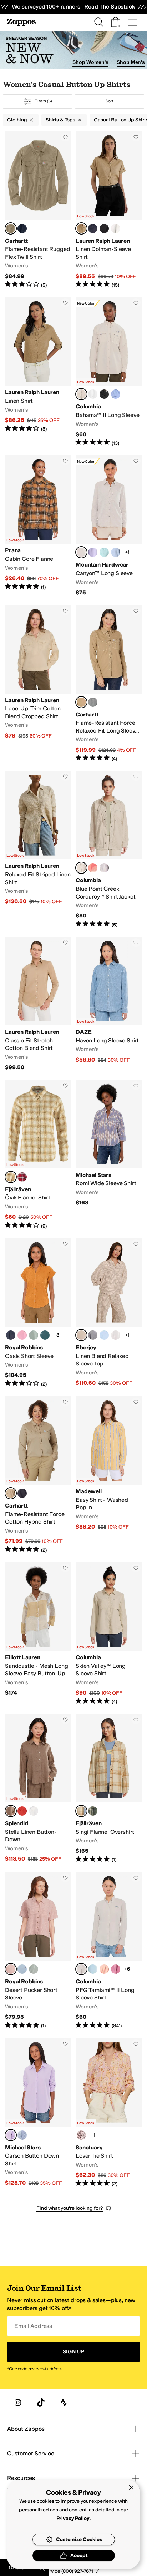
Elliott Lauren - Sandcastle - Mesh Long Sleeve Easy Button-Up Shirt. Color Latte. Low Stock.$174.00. (38, 1634)
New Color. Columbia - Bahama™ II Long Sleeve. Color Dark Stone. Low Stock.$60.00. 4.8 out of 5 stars (109, 372)
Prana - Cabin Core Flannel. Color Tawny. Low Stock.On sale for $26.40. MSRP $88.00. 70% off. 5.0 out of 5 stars (38, 526)
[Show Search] (98, 22)
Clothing (17, 120)
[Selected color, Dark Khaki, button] (81, 702)
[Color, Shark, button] (104, 868)
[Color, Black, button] (104, 394)
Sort (110, 101)
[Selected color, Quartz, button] (11, 1969)
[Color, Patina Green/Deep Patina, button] (93, 1811)
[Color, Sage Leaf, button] (34, 1335)
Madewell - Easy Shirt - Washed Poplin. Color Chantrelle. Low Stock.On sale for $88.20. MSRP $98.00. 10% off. (109, 1475)
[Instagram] (18, 2403)
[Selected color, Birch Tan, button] (81, 228)
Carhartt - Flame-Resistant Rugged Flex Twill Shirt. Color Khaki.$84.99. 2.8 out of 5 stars (38, 210)
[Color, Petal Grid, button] (81, 2135)
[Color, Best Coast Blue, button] (116, 552)
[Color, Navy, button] (93, 228)
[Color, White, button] (116, 228)
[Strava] (64, 2403)
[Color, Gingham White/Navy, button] (93, 1335)
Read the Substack (110, 7)
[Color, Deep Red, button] (22, 1177)
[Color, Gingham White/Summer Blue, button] (104, 1335)
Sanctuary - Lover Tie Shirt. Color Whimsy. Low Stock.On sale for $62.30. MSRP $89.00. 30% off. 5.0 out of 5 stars (109, 2113)
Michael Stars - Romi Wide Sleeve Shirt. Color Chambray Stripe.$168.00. (109, 1155)
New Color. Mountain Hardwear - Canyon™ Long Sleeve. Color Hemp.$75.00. (109, 526)
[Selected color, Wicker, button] (11, 1811)
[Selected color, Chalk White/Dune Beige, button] (11, 1177)
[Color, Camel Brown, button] (93, 868)
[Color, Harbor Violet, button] (93, 552)
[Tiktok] (41, 2403)
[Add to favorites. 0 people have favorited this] (65, 137)
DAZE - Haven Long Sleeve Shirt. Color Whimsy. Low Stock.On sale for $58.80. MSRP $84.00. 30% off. (109, 1004)
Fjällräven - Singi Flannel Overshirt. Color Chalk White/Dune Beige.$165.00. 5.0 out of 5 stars (109, 1789)
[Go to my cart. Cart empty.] (116, 22)
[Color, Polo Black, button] (104, 228)
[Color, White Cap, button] (116, 394)
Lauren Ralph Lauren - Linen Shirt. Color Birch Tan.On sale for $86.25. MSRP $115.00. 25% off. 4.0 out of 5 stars (38, 372)
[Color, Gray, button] (93, 702)
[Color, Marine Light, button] (93, 1969)
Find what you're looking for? (70, 2208)
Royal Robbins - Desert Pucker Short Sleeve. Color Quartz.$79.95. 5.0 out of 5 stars (38, 1951)
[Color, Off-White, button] (116, 1335)
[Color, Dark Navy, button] (22, 228)
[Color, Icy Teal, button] (104, 552)
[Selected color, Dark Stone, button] (81, 394)
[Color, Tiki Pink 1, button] (104, 1969)
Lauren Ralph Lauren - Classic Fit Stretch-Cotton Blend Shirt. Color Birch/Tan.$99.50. (38, 1004)
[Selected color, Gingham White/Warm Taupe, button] (81, 1335)
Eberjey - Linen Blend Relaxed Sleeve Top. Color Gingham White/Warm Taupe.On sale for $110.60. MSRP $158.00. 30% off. (109, 1313)
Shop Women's (90, 62)
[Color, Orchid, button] (22, 1335)
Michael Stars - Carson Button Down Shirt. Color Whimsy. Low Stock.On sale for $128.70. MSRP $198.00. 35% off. (38, 2113)
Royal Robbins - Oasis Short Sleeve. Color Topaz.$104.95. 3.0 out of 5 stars (38, 1313)
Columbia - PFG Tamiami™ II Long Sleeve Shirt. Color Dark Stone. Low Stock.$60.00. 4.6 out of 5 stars (109, 1951)
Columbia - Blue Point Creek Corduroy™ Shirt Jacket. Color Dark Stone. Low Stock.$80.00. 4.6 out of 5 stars (109, 849)
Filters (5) (43, 101)
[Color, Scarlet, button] (22, 1811)
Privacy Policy (73, 2518)
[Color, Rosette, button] (116, 1969)
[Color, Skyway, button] (22, 1969)
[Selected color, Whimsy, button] (11, 2135)
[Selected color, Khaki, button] (11, 228)
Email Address (33, 2326)
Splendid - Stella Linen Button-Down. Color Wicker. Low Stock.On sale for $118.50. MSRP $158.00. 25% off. (38, 1789)
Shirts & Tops (60, 120)
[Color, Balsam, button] (45, 1335)
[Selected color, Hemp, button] (81, 552)
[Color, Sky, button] (22, 2135)
